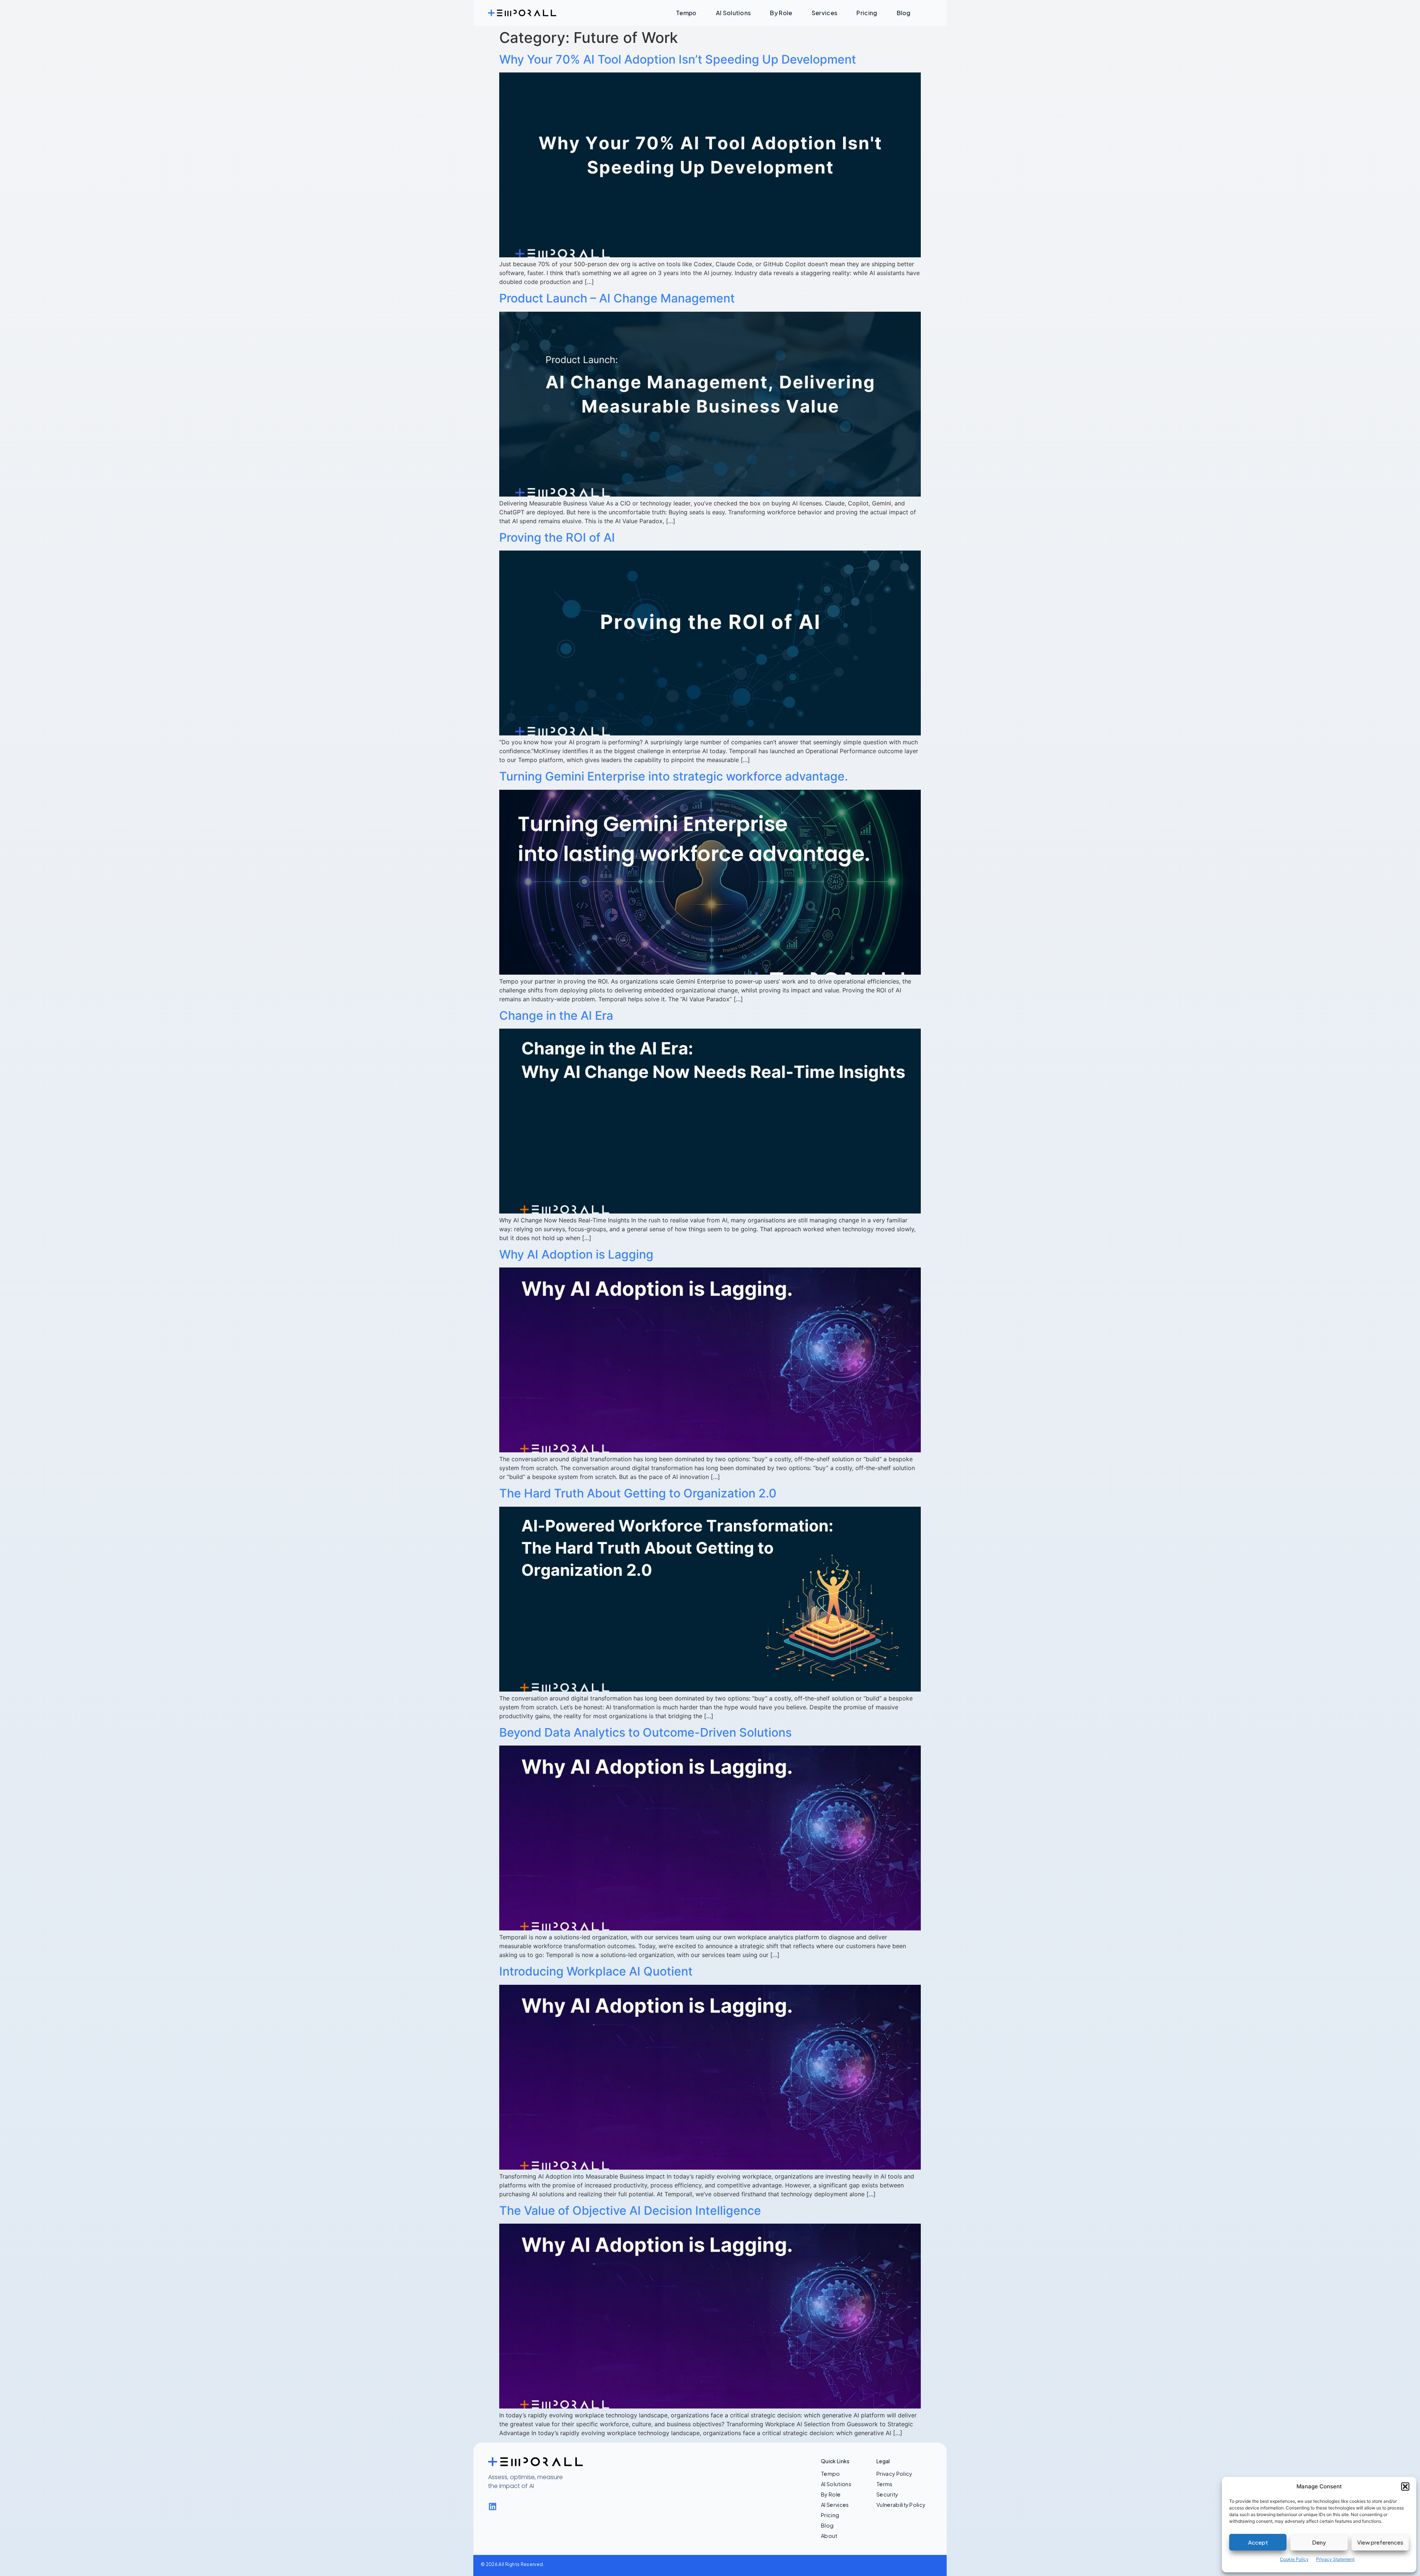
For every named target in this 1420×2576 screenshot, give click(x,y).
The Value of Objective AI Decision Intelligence (630, 2211)
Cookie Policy (1294, 2559)
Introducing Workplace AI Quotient (596, 1971)
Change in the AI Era (556, 1015)
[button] (1405, 2487)
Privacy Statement (1335, 2559)
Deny (1319, 2542)
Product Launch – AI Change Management (617, 298)
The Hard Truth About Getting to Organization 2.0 (638, 1493)
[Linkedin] (492, 2507)
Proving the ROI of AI (557, 537)
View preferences (1380, 2542)
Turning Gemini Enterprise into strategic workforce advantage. (674, 776)
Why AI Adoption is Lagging (576, 1254)
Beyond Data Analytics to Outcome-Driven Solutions (645, 1732)
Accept (1258, 2542)
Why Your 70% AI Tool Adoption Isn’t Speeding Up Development (678, 59)
